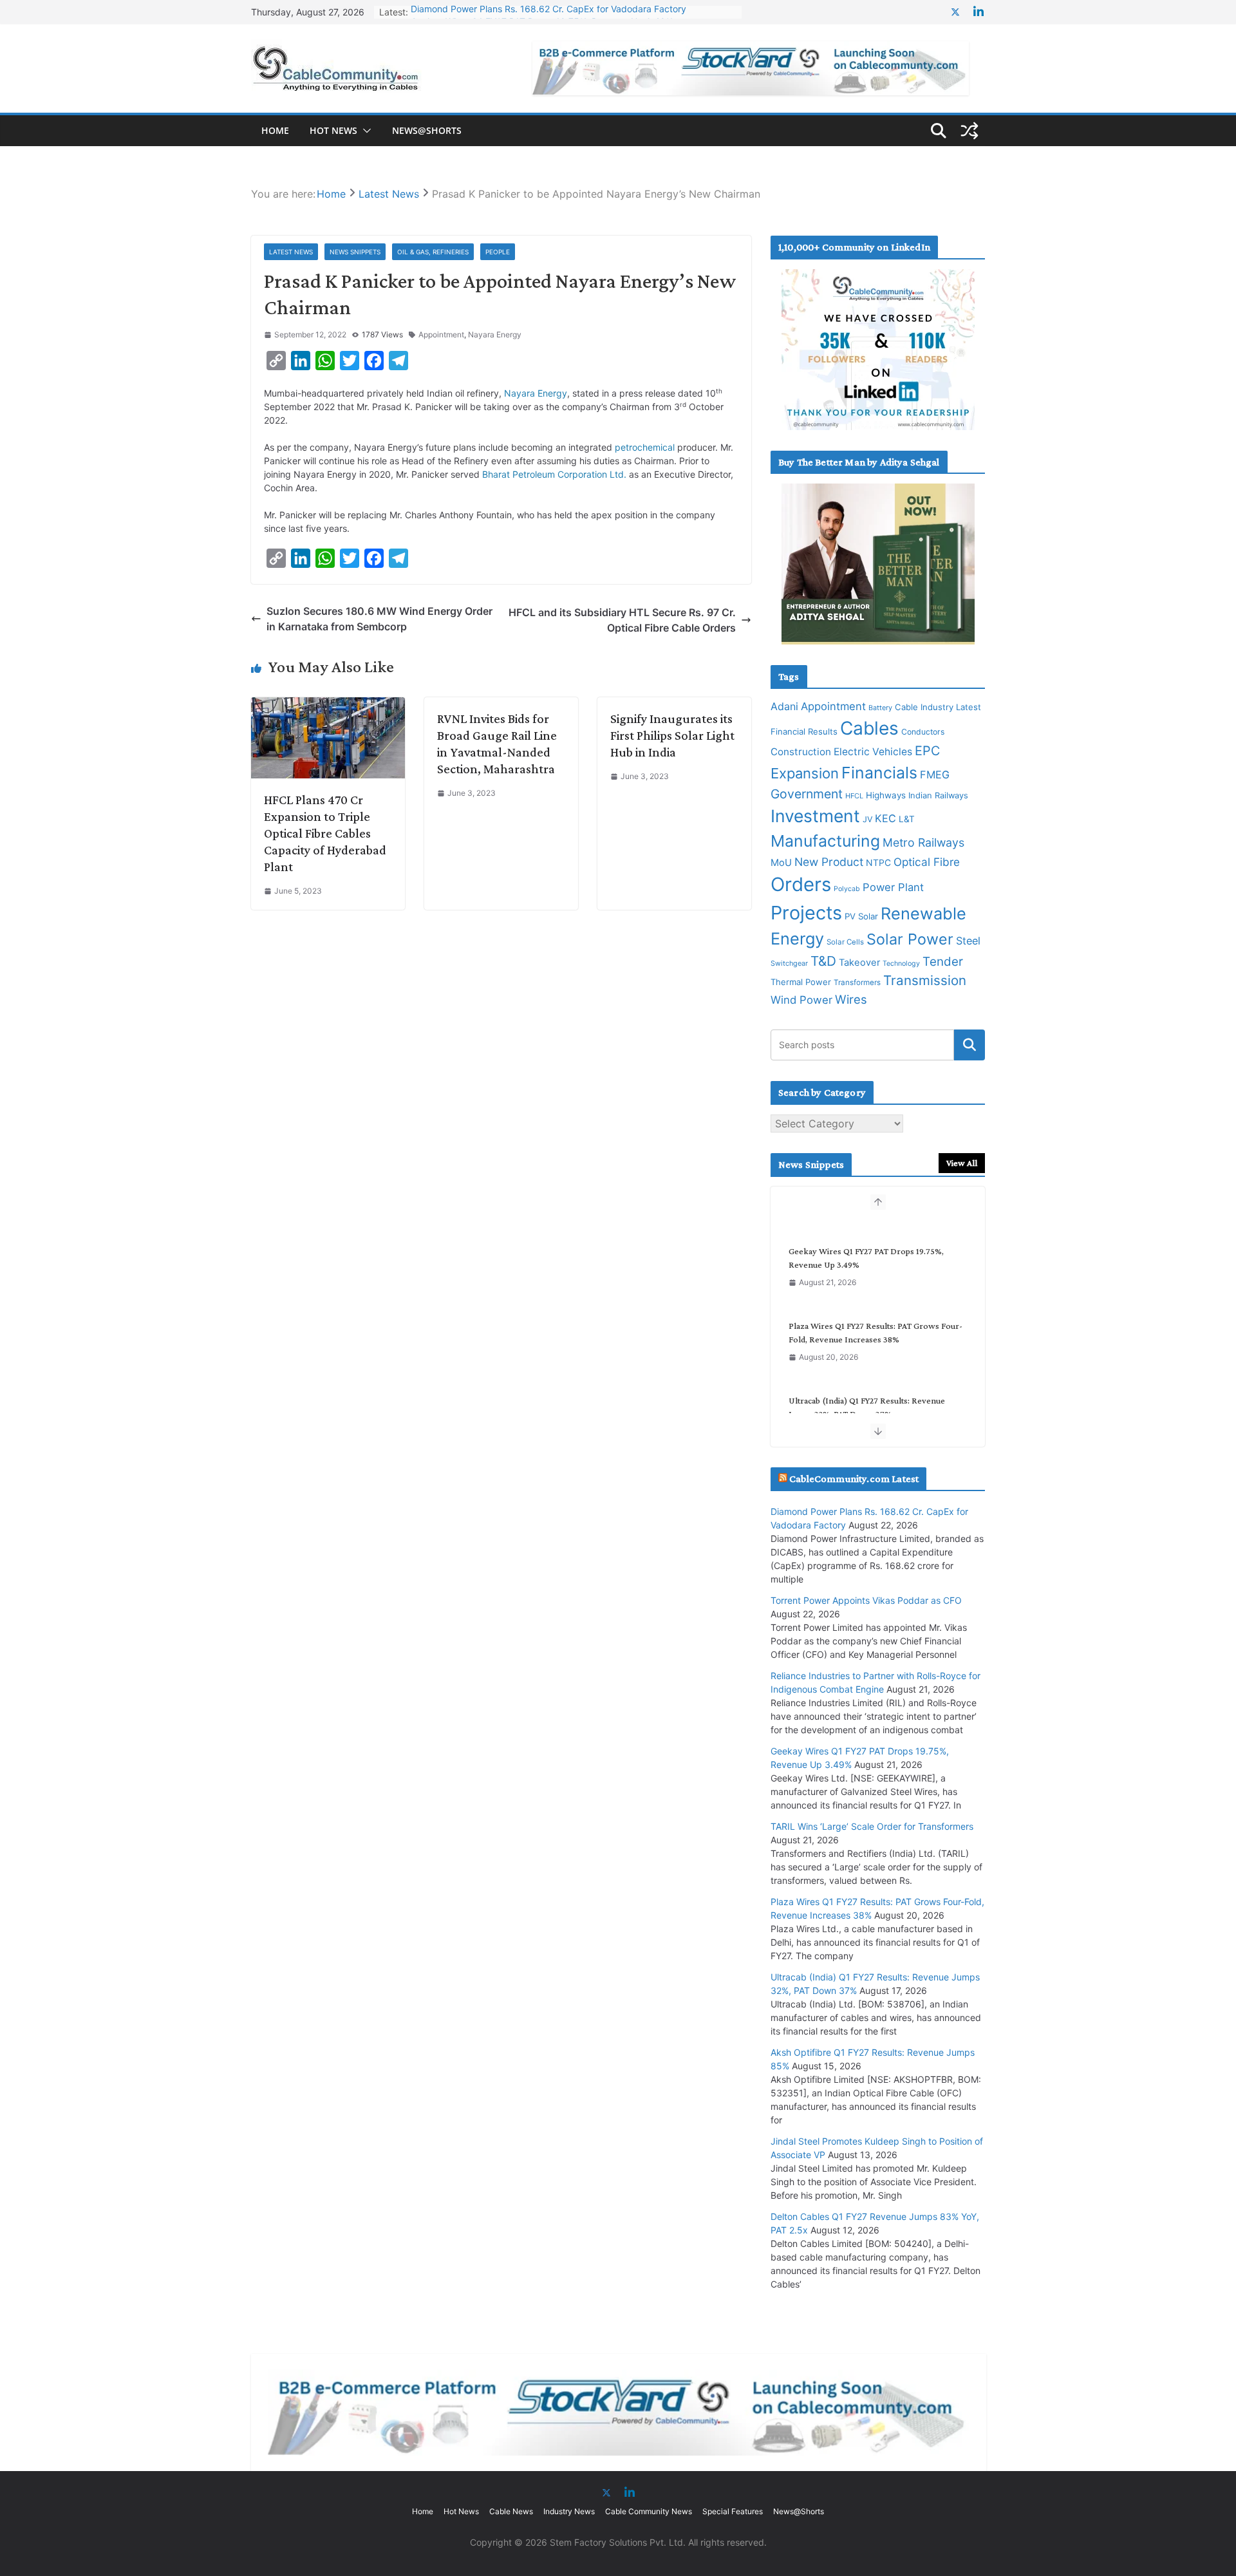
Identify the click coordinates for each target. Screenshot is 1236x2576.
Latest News (291, 252)
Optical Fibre (927, 862)
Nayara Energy (495, 334)
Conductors (923, 732)
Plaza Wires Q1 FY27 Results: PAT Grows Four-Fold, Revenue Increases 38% (876, 1316)
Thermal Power (801, 982)
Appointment (441, 334)
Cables (869, 728)
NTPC (878, 862)
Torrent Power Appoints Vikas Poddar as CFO (866, 1600)
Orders (801, 884)
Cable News (511, 2511)
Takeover (859, 963)
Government (807, 794)
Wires (851, 999)
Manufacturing (825, 841)
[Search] (969, 1045)
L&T (907, 819)
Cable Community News (649, 2511)
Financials (879, 773)
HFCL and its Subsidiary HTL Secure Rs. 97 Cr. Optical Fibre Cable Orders (622, 620)
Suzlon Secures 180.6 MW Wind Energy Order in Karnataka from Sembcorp (379, 619)
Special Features (733, 2511)
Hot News (333, 130)
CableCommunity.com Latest (854, 1479)
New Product (829, 862)
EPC (927, 751)
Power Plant (893, 887)
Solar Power (910, 939)
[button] (364, 131)
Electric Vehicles (873, 752)
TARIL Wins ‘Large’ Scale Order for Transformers (872, 1826)
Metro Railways (923, 842)
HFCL (854, 796)
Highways (886, 795)
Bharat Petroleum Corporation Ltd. (554, 474)
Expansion (805, 773)
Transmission (925, 980)
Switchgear (789, 964)
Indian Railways (938, 795)
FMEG (935, 775)
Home (275, 130)
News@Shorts (427, 130)
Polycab (847, 889)
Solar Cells (845, 942)
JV (867, 819)
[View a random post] (969, 131)
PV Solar (861, 916)
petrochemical (645, 447)
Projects (806, 913)
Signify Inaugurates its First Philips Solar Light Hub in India (672, 735)
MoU (781, 863)
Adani (784, 706)
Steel (968, 941)
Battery (880, 708)
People (498, 252)
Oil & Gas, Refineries (433, 252)
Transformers (857, 982)
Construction (801, 752)
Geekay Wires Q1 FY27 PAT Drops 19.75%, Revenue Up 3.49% (542, 12)
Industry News (569, 2511)
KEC (885, 818)
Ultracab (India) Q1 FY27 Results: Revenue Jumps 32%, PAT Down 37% (867, 1390)
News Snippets (355, 252)
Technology (901, 964)
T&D (823, 961)
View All (962, 1163)
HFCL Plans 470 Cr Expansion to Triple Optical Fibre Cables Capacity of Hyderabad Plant (325, 833)
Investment (815, 816)
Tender (943, 962)
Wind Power (801, 1000)
